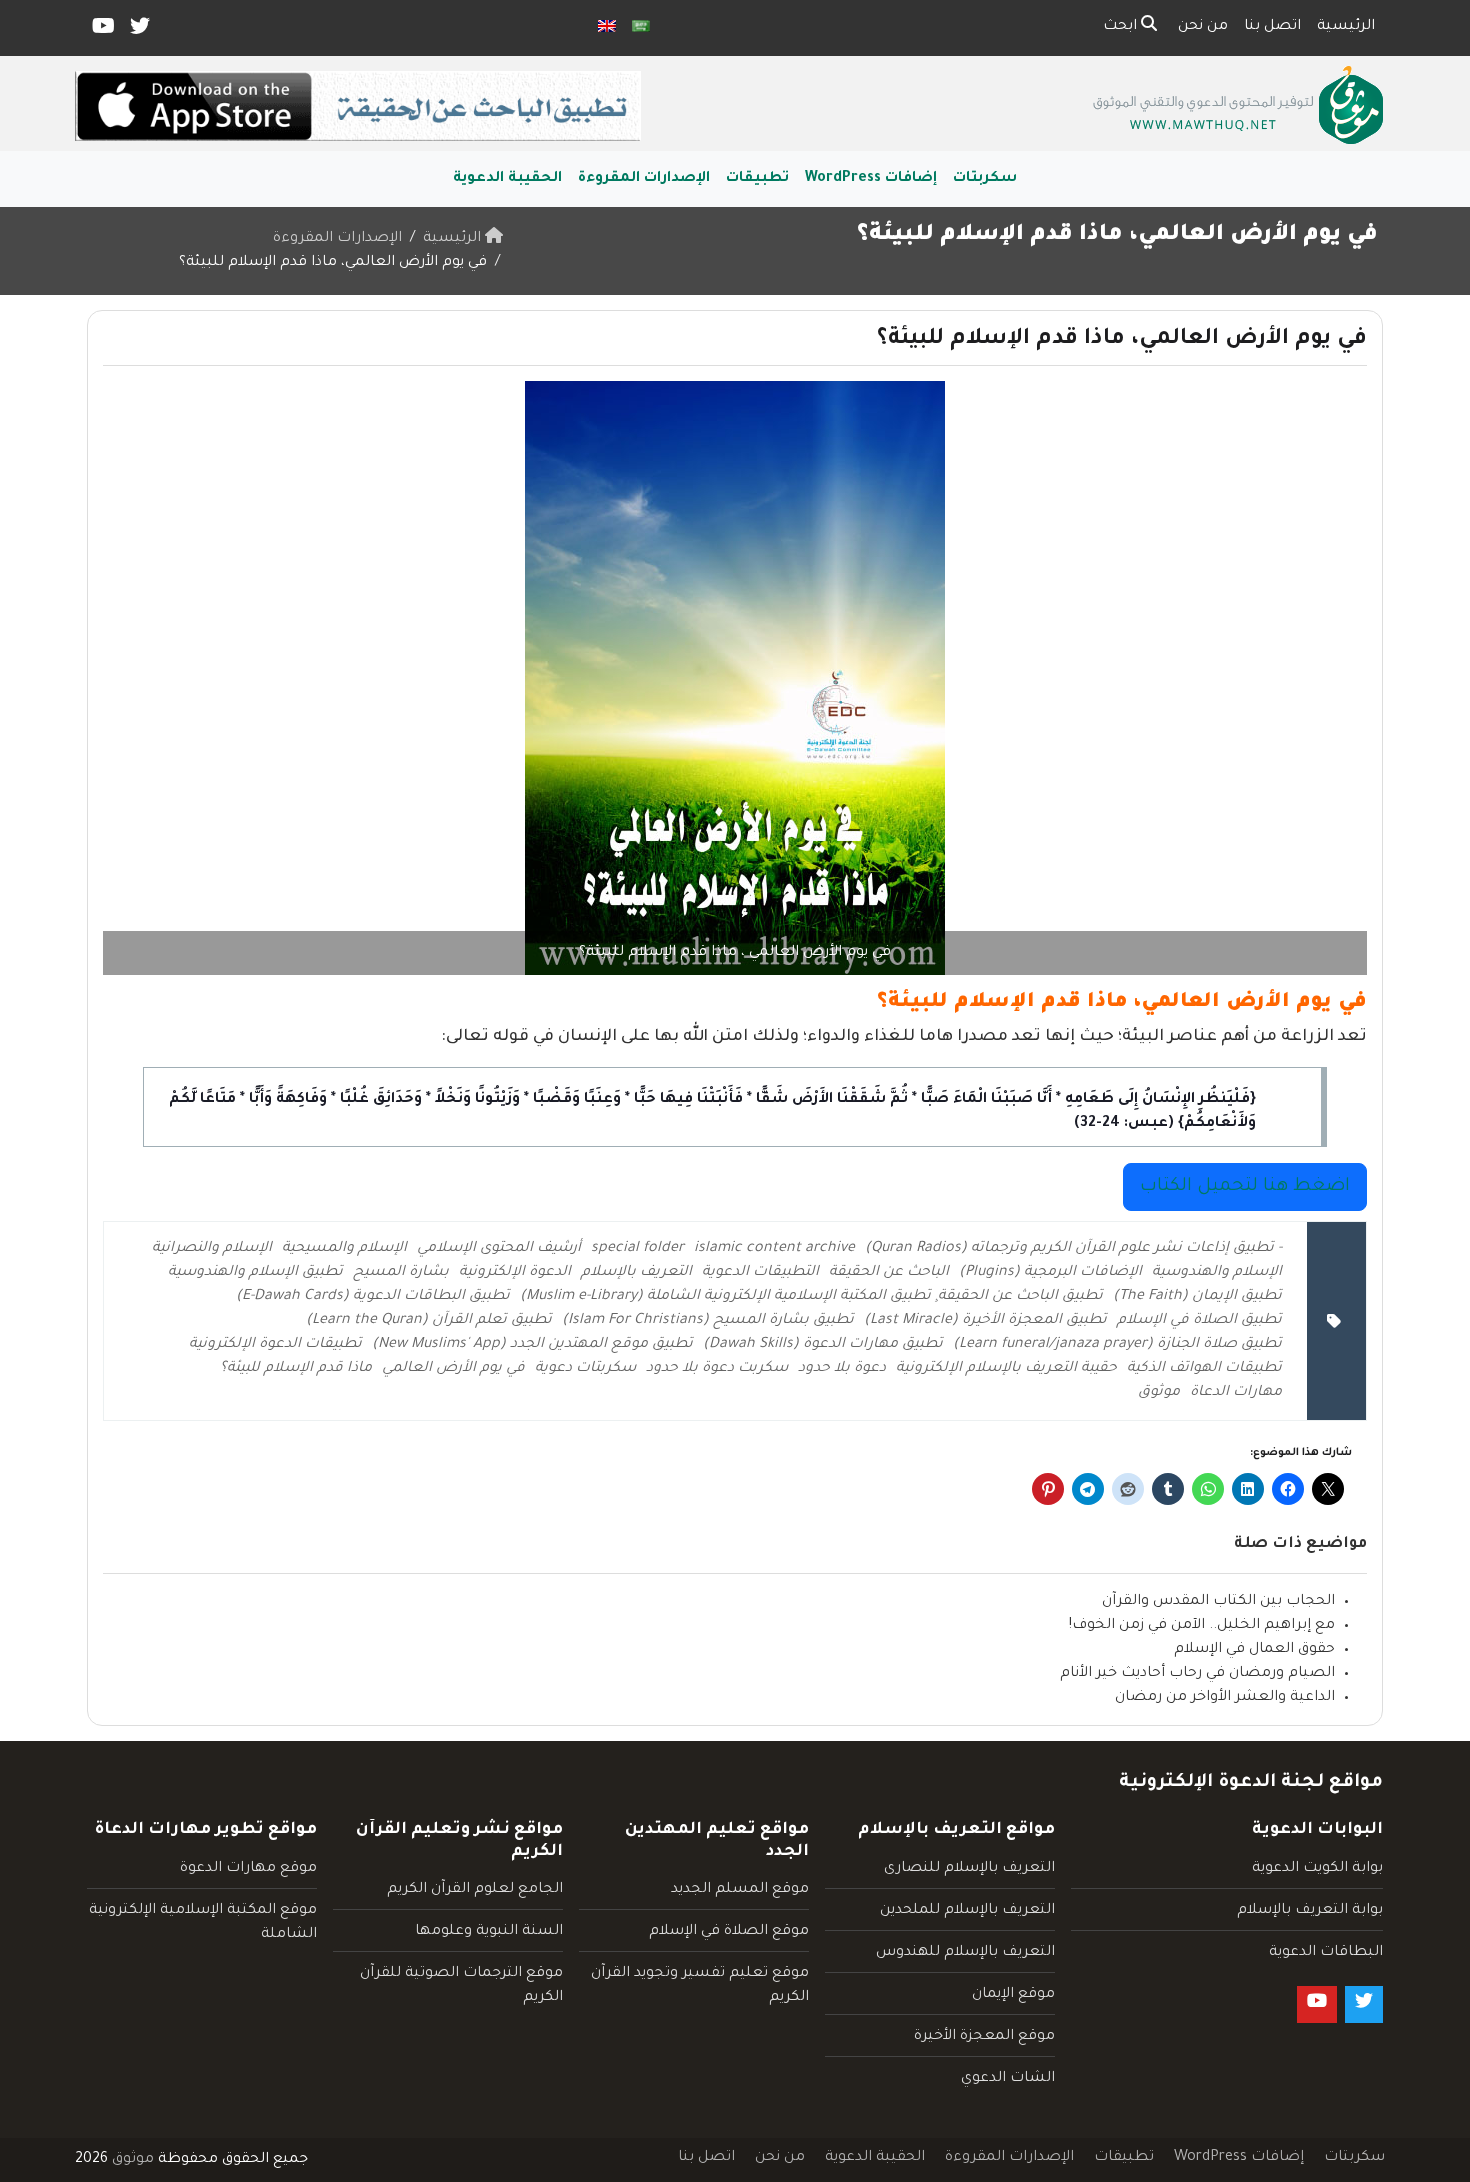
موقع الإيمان (1013, 1995)
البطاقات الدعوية (1326, 1953)
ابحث (1122, 27)
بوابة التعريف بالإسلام (1310, 1911)
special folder (637, 1249)
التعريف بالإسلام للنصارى (969, 1869)
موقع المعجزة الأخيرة (984, 2037)
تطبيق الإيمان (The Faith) (1197, 1297)
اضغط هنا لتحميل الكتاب (1245, 1187)
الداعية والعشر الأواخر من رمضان (1225, 1698)
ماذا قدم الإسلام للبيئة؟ (296, 1369)
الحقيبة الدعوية (507, 179)
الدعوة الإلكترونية (515, 1273)
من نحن (1203, 27)
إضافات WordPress (871, 179)
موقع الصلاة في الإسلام (729, 1932)
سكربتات (985, 179)
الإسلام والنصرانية (212, 1249)
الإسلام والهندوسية (1217, 1273)
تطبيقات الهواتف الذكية (1204, 1369)
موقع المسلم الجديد (740, 1890)
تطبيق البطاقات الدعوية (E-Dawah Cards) (373, 1297)
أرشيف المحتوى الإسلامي (499, 1249)
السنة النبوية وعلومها (489, 1932)
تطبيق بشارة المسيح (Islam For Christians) (708, 1321)
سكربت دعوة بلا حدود (717, 1369)
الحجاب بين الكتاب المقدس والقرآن (1218, 1602)
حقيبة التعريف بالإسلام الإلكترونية (1006, 1369)
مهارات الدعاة (1236, 1393)
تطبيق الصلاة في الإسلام (1199, 1321)
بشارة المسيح (401, 1273)
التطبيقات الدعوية (760, 1273)
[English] (607, 28)
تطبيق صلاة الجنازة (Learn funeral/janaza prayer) (1117, 1345)
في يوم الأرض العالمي (453, 1369)
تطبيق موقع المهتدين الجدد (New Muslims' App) (532, 1345)
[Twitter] (138, 31)
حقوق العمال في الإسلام (1254, 1650)
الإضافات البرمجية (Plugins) (1050, 1273)
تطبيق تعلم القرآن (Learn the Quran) (429, 1321)
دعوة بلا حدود (842, 1369)
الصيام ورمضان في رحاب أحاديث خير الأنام (1197, 1674)
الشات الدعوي (1008, 2079)
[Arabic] (641, 28)
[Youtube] (102, 31)
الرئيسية (1346, 27)
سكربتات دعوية (585, 1369)
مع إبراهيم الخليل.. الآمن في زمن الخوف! (1202, 1626)
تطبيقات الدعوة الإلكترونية (275, 1345)
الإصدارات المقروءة (644, 179)
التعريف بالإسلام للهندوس (965, 1953)
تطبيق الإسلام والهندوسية (255, 1273)
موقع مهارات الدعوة (248, 1869)
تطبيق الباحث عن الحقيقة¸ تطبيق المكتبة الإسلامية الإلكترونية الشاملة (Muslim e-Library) (811, 1297)
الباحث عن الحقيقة (889, 1273)
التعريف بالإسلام (636, 1273)
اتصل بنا (1272, 27)
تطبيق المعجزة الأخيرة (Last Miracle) (985, 1321)
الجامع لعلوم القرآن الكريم (475, 1890)
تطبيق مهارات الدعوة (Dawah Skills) (823, 1345)
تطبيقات (757, 179)
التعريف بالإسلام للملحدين (967, 1911)
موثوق (1159, 1393)
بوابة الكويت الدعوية (1317, 1869)
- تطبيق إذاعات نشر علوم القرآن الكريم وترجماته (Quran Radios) (1073, 1249)
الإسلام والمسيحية (344, 1249)
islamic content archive (774, 1249)
